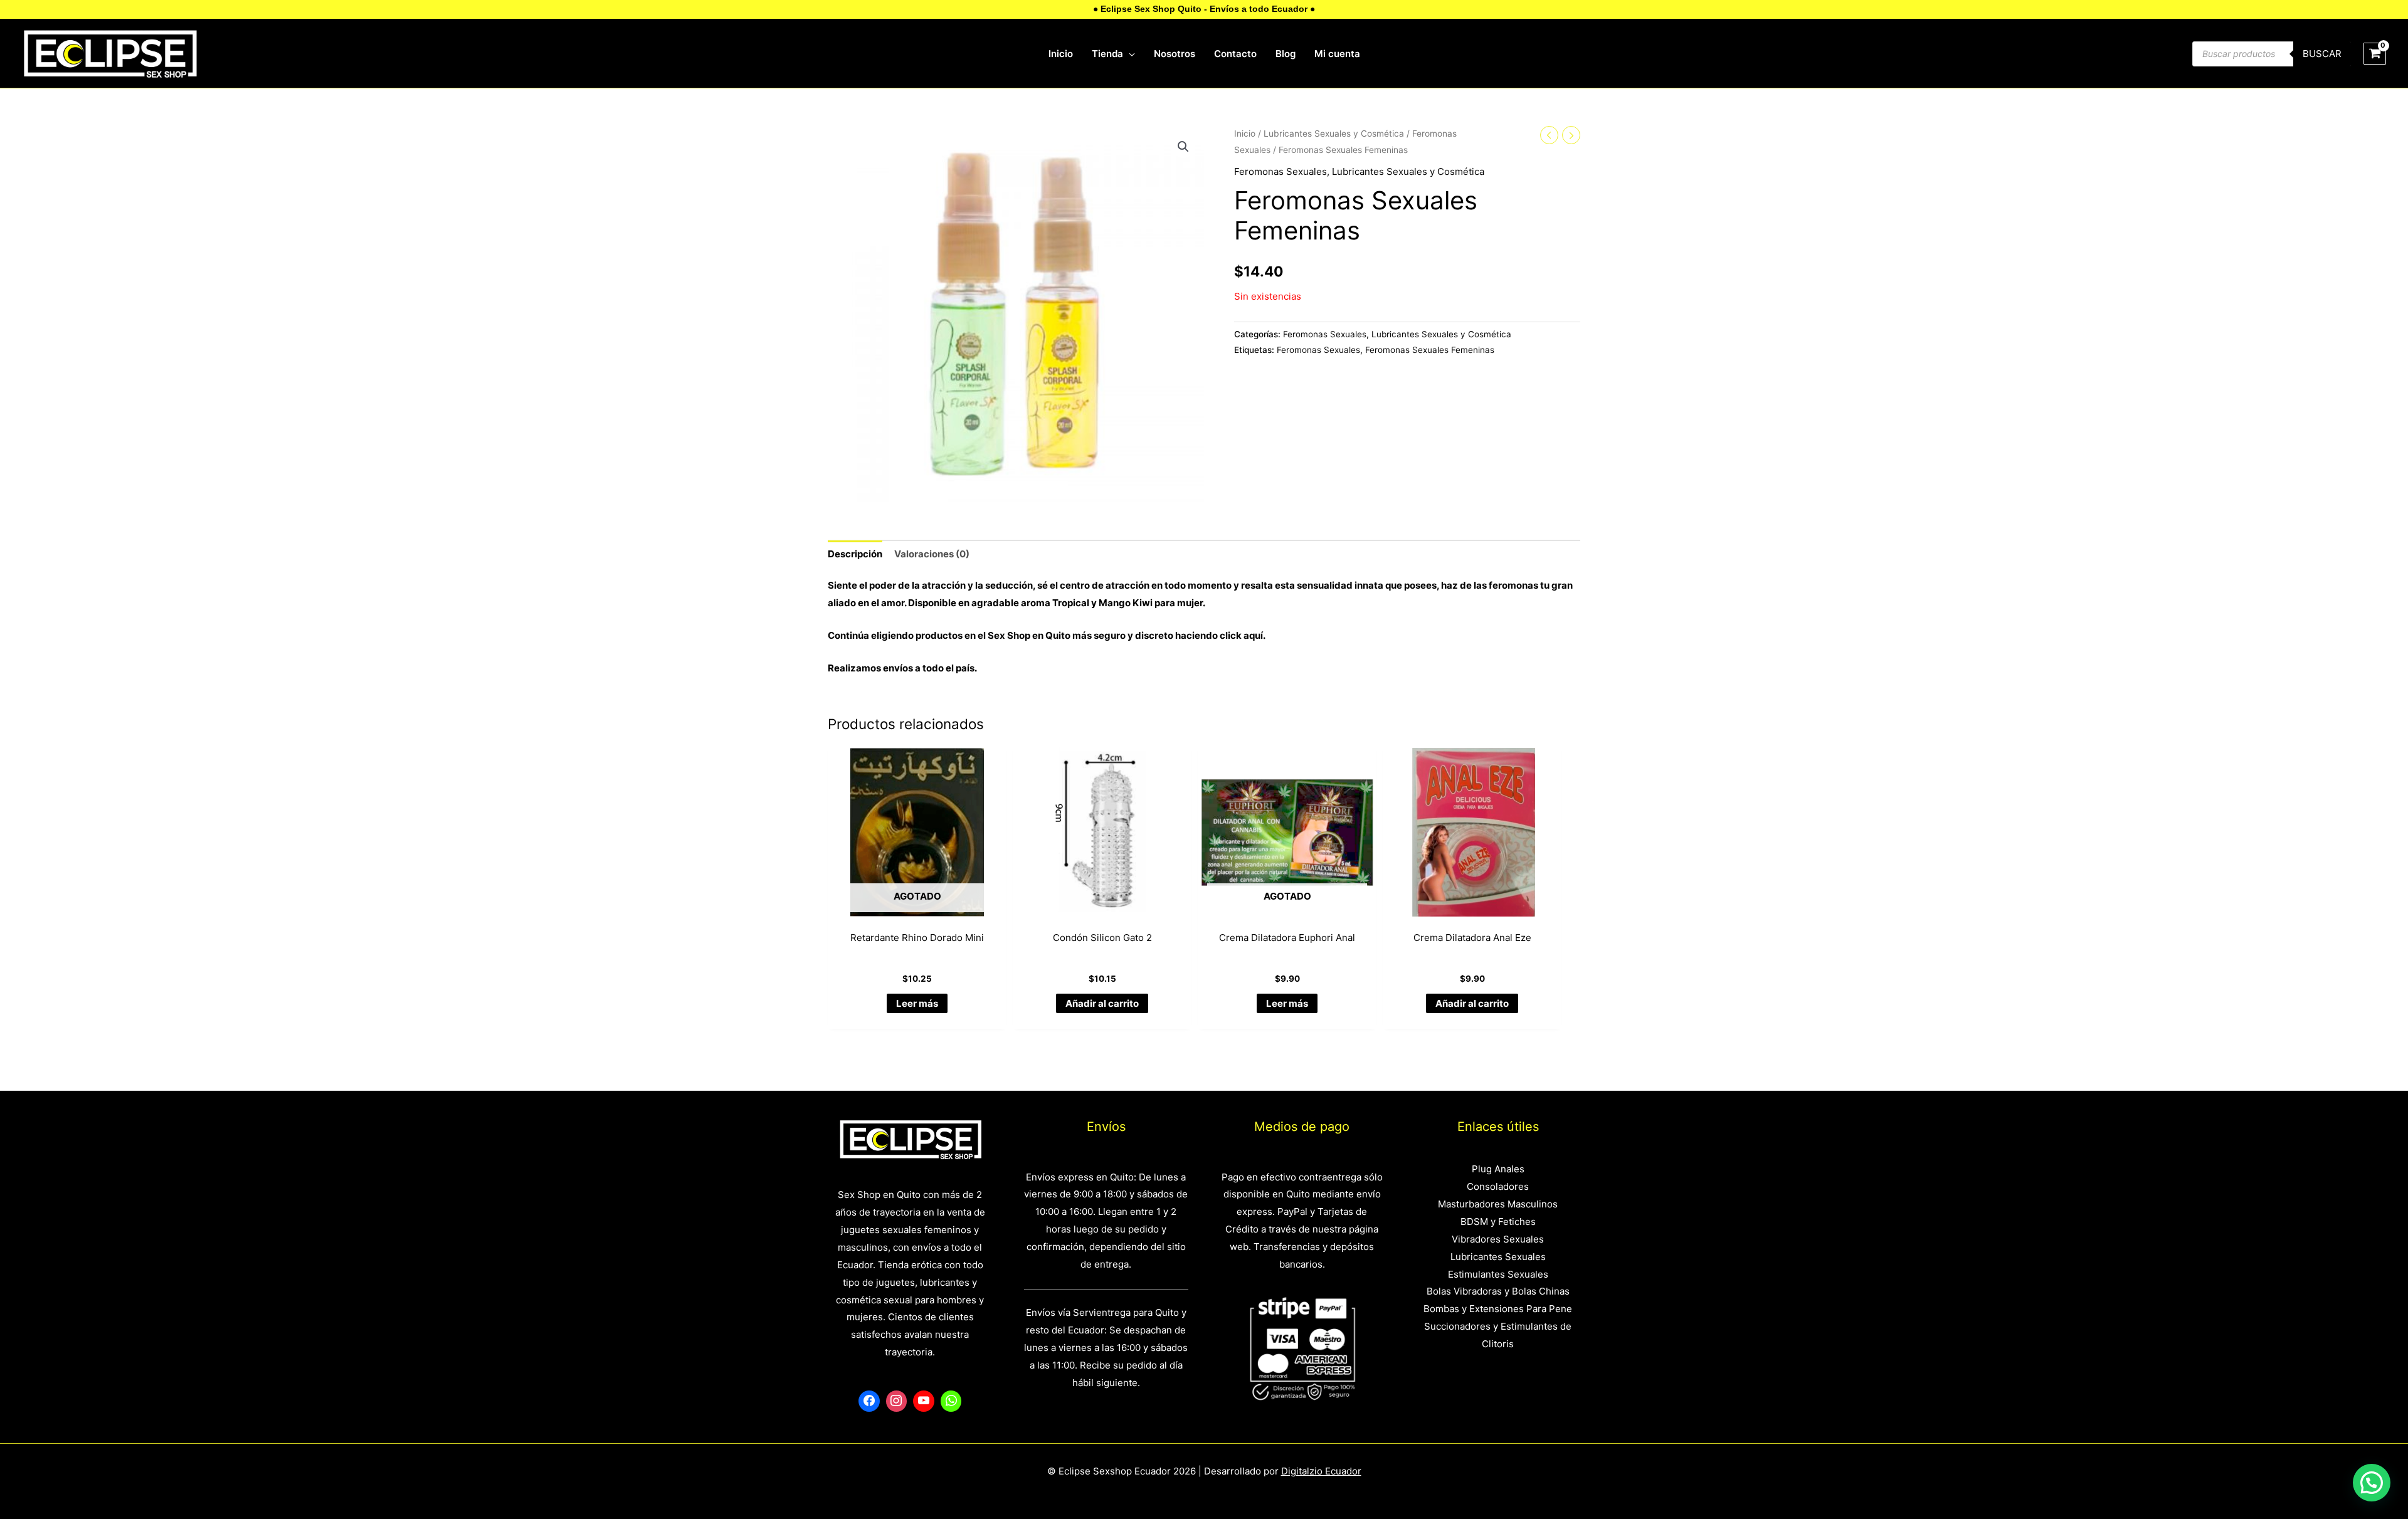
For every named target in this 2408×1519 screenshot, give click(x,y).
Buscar (2322, 54)
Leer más (917, 1003)
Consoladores (1498, 1186)
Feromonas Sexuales (1281, 171)
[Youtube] (924, 1401)
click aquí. (1243, 635)
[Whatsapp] (951, 1401)
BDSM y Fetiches (1498, 1222)
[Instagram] (897, 1401)
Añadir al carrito (1102, 1003)
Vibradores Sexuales (1498, 1239)
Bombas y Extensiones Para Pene (1498, 1309)
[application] (1129, 54)
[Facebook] (869, 1401)
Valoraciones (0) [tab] (932, 554)
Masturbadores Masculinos (1498, 1204)
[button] (1183, 147)
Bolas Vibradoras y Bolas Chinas (1498, 1291)
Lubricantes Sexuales (1498, 1257)
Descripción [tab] (855, 554)
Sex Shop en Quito (1030, 635)
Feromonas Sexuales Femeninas (1430, 350)
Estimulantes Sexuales (1498, 1274)
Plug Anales (1498, 1169)
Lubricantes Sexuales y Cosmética (1334, 134)
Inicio (1245, 134)
